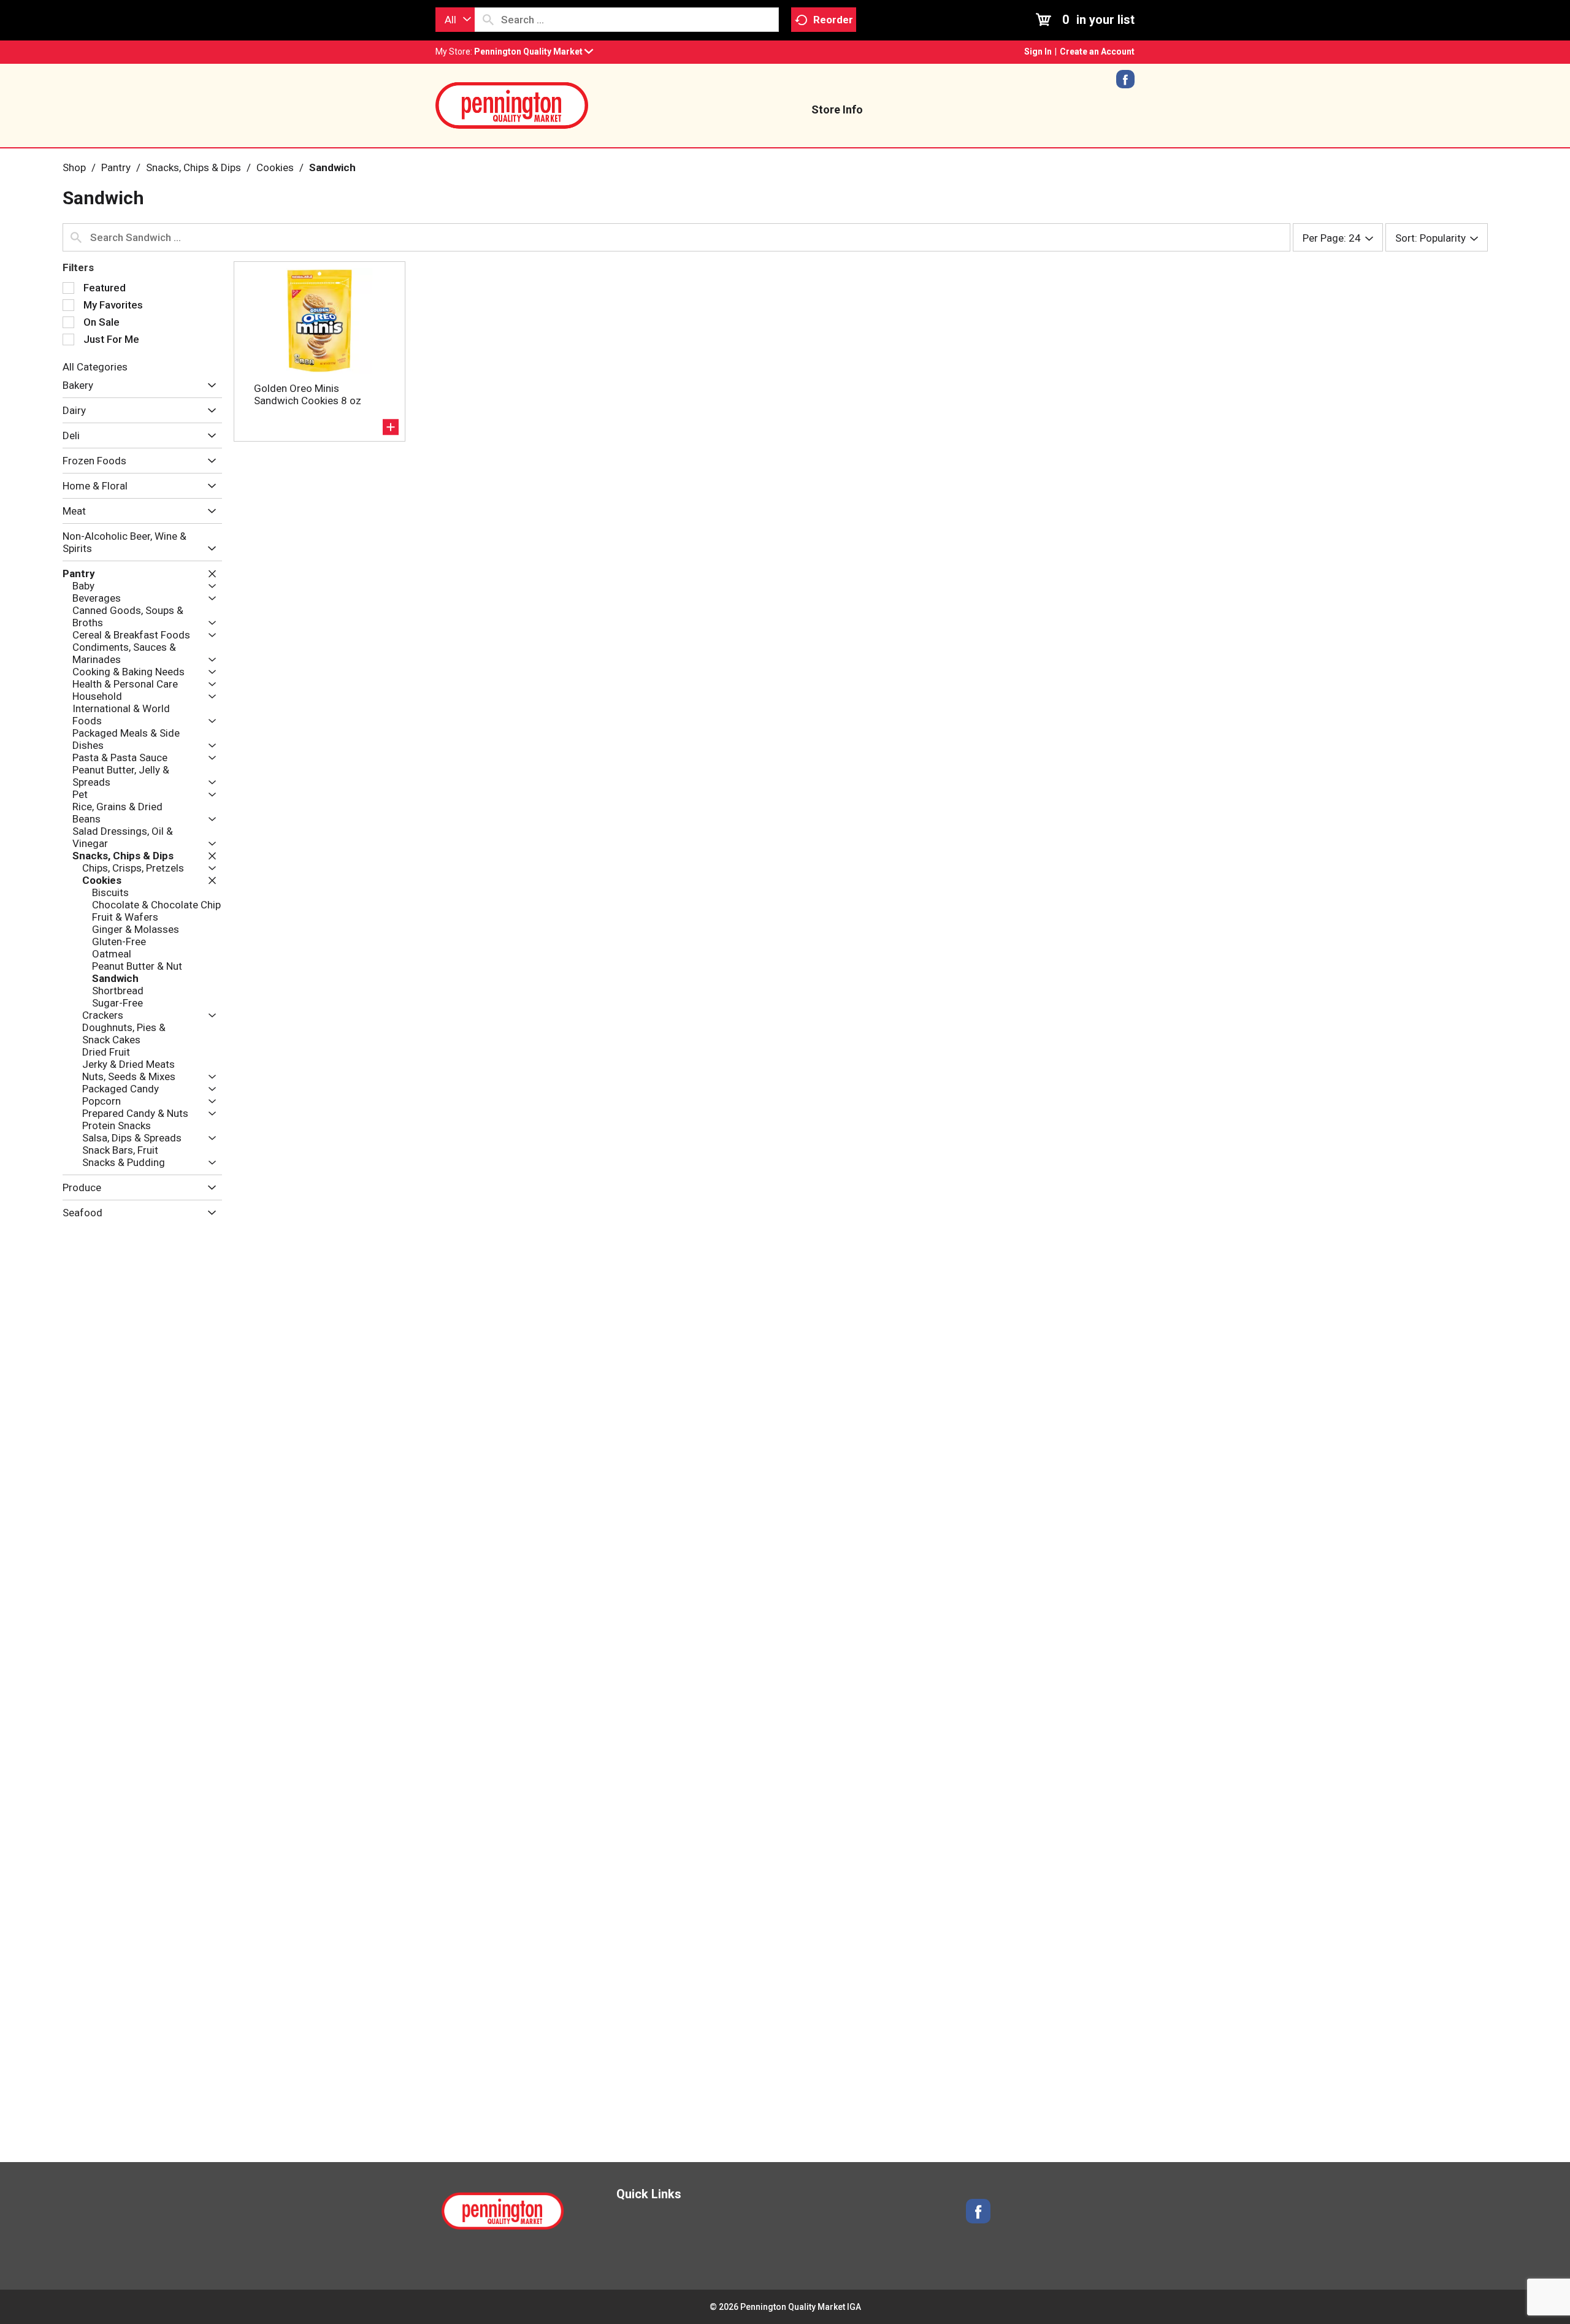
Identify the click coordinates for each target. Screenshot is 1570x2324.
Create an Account (1097, 52)
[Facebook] (1125, 83)
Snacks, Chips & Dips (193, 167)
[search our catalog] (488, 20)
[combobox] (455, 20)
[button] (534, 52)
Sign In (1038, 52)
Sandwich (332, 167)
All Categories (95, 367)
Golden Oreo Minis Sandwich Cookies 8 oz (308, 394)
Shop (74, 167)
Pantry (116, 167)
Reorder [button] (833, 20)
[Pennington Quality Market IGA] (512, 104)
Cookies (275, 167)
